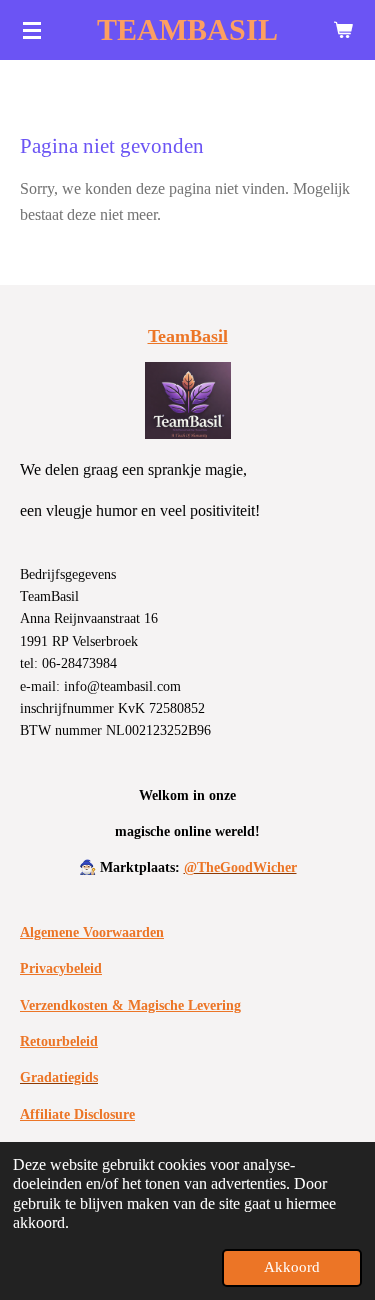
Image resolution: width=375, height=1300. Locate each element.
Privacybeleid (61, 968)
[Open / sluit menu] (32, 30)
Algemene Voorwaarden (92, 932)
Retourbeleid (59, 1041)
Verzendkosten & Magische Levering (130, 1005)
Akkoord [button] (292, 1267)
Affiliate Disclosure (77, 1114)
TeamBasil (188, 336)
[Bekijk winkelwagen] (343, 30)
